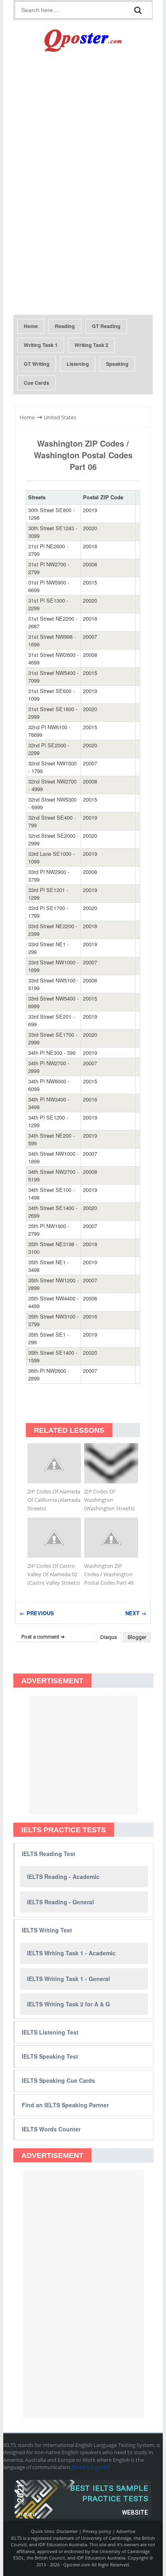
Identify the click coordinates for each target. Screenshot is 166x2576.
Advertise (126, 2531)
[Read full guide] (90, 2467)
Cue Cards (36, 383)
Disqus (109, 1637)
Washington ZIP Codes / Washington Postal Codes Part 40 (109, 1574)
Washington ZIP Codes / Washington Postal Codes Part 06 (83, 455)
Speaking (117, 364)
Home (31, 326)
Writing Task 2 (91, 345)
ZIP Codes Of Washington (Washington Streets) (109, 1500)
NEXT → (136, 1613)
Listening (78, 364)
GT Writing (37, 364)
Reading (65, 326)
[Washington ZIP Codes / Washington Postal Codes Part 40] (111, 1538)
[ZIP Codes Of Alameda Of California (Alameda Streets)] (54, 1463)
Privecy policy (97, 2531)
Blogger (137, 1637)
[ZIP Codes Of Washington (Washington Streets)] (111, 1463)
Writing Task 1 (41, 345)
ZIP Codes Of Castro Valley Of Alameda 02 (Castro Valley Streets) (54, 1574)
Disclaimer (67, 2531)
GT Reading (106, 326)
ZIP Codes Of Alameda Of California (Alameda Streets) (54, 1500)
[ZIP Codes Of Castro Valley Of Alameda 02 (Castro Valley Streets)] (54, 1538)
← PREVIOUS (37, 1613)
